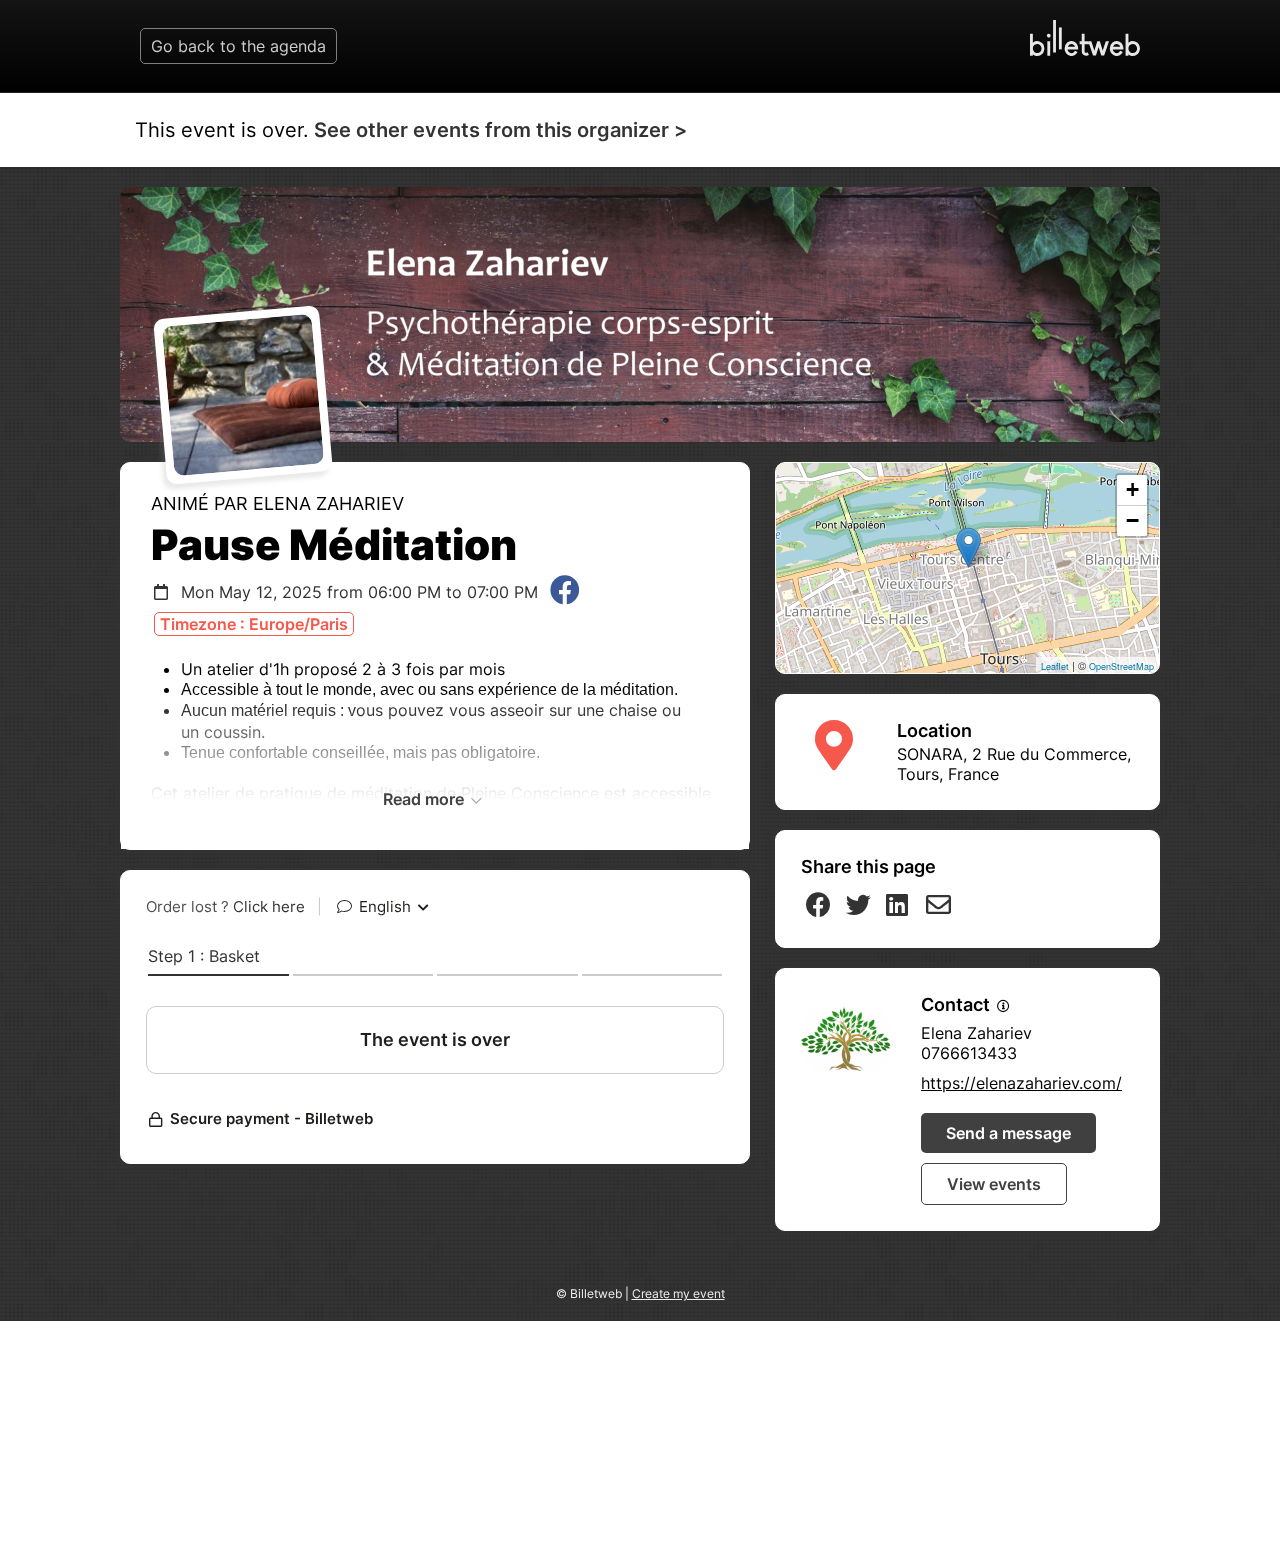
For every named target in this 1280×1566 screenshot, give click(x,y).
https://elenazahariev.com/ (1021, 1083)
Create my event (678, 1293)
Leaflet (1055, 666)
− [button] (1132, 520)
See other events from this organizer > (500, 130)
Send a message (1008, 1133)
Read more (425, 799)
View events (994, 1184)
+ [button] (1132, 489)
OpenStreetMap (1121, 666)
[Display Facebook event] (565, 592)
